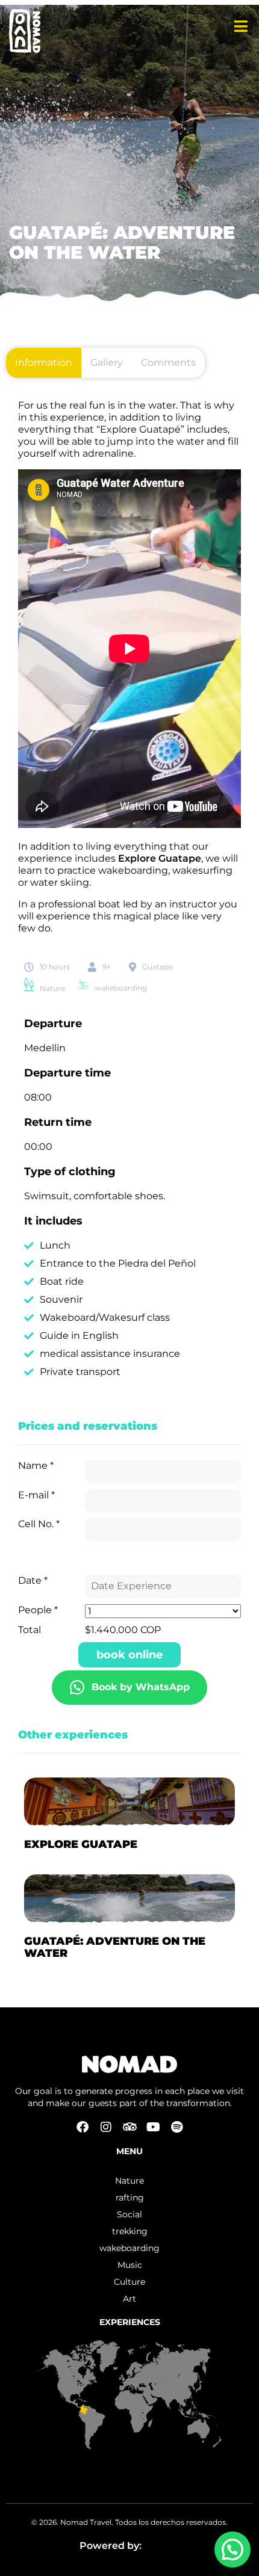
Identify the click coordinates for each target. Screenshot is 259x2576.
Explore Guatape (160, 858)
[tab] (44, 363)
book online (129, 1655)
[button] (232, 2550)
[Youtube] (153, 2127)
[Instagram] (106, 2127)
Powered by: (112, 2546)
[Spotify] (176, 2127)
